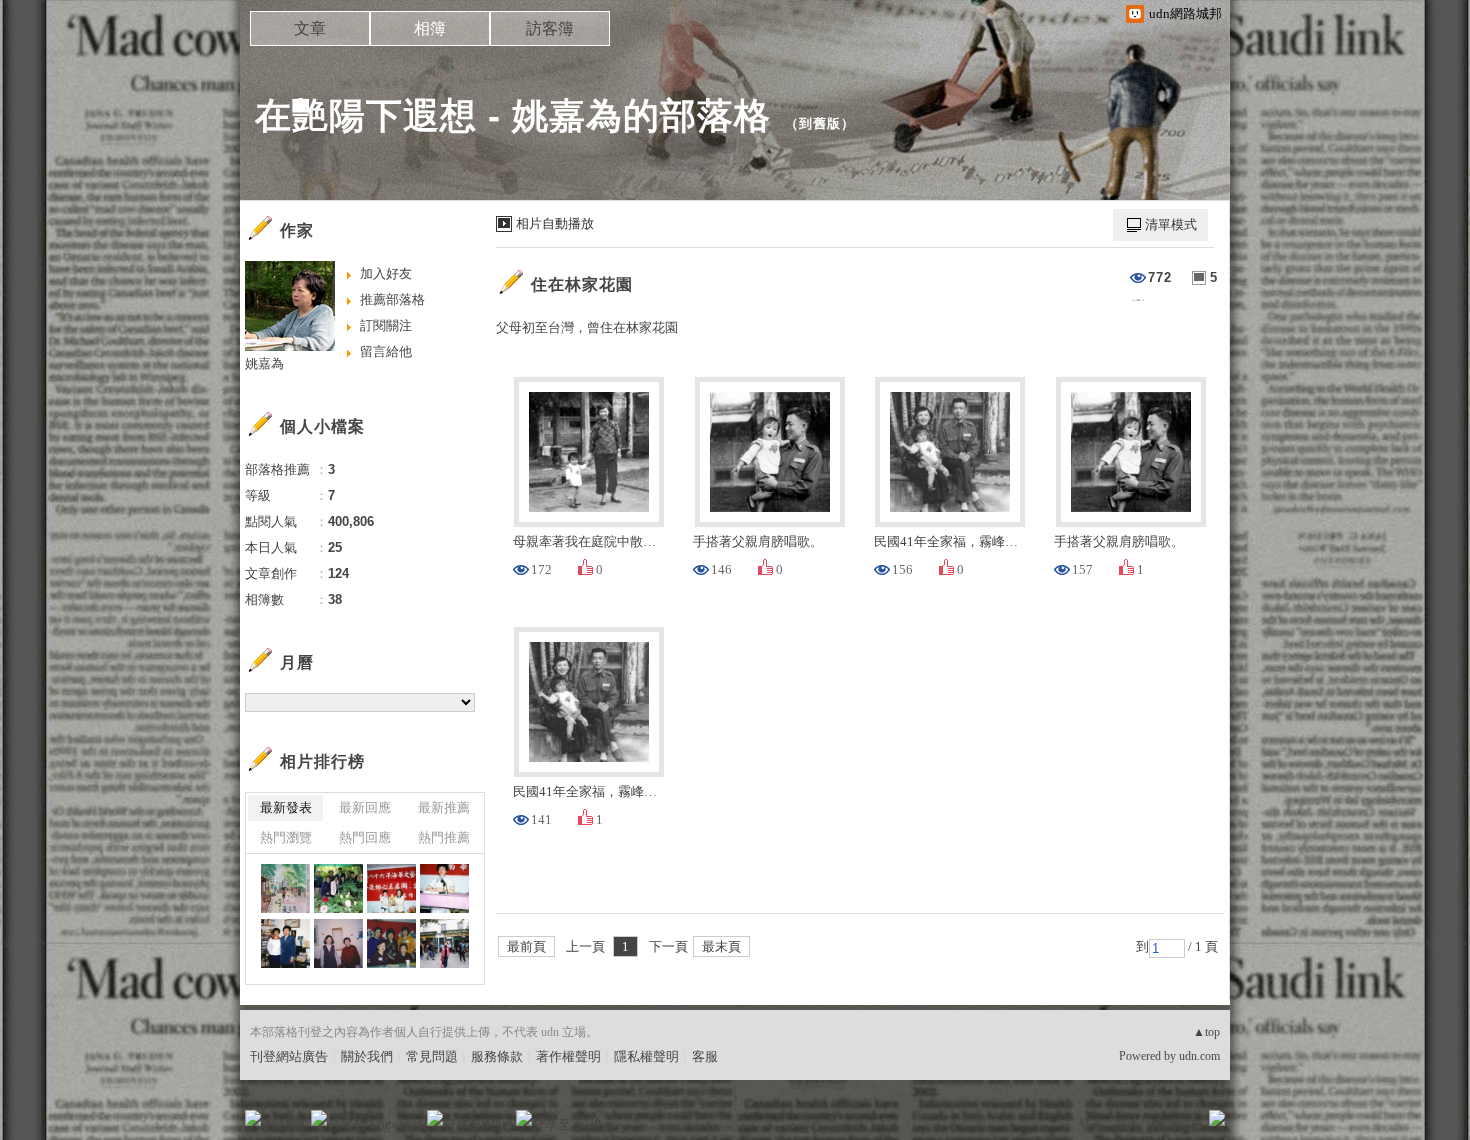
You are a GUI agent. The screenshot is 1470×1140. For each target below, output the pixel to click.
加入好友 (386, 273)
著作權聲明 (568, 1056)
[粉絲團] (253, 1118)
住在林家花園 (582, 284)
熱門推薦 (444, 837)
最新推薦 (444, 807)
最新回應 (365, 807)
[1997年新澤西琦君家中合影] (338, 943)
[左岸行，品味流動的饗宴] (444, 943)
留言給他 (386, 351)
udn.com (1199, 1056)
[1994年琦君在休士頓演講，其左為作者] (391, 943)
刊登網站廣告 (289, 1056)
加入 (1127, 1124)
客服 (705, 1056)
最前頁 (526, 946)
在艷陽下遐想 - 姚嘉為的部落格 (513, 115)
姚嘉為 (264, 363)
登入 (1091, 1124)
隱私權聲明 (646, 1056)
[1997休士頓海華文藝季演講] (391, 888)
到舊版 (820, 123)
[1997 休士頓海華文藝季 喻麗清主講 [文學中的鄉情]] (444, 888)
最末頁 (721, 946)
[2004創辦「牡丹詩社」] (338, 888)
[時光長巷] (285, 888)
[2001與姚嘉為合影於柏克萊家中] (285, 943)
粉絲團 (285, 1124)
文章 (310, 28)
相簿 (430, 28)
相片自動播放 (555, 223)
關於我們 (367, 1056)
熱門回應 (365, 837)
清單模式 (1171, 224)
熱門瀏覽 (286, 837)
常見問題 (432, 1056)
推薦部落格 (392, 299)
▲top (1206, 1032)
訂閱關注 (386, 325)
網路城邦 (1177, 1124)
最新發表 (286, 807)
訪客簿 (550, 28)
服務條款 (497, 1056)
